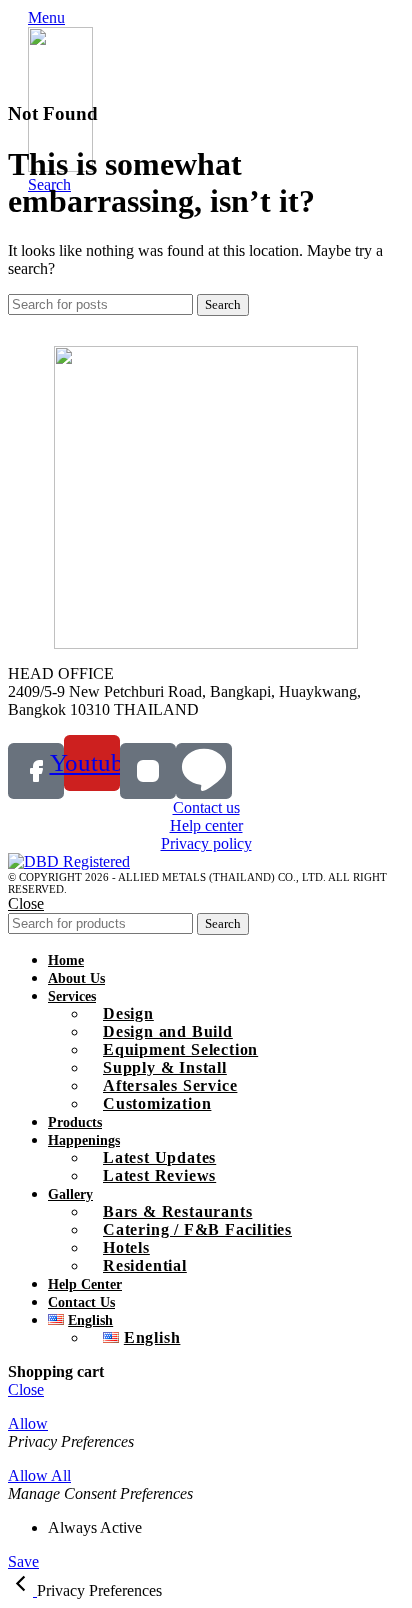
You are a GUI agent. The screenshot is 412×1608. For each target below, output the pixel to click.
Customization (157, 1103)
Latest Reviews (159, 1175)
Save (23, 1561)
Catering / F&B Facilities (197, 1229)
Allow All (39, 1475)
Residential (145, 1265)
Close (26, 903)
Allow (28, 1423)
